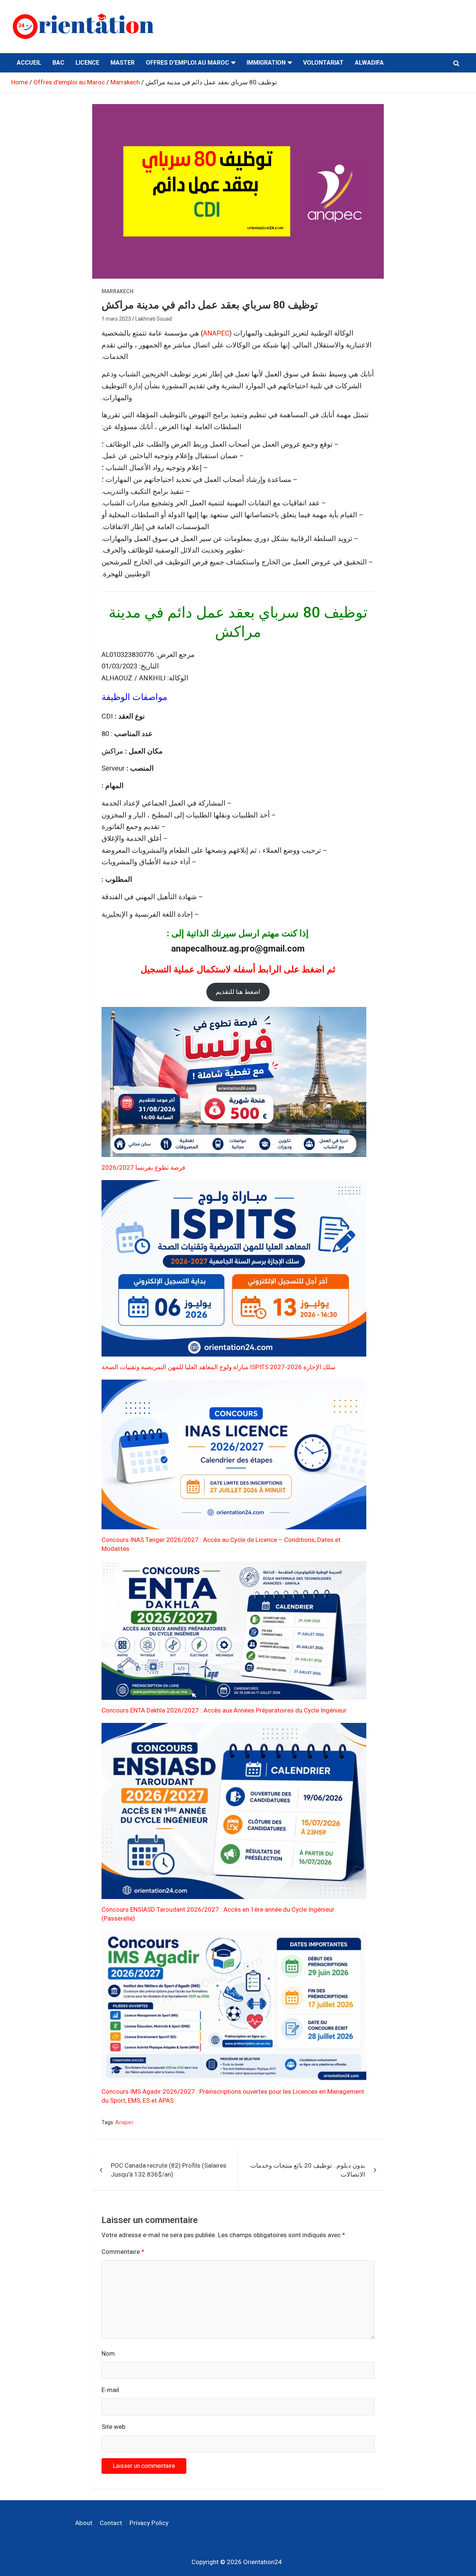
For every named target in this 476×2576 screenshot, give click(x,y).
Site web (113, 2427)
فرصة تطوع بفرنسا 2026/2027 (143, 1167)
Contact (111, 2523)
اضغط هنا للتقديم (238, 992)
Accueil (29, 63)
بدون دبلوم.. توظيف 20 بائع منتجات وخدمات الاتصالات (308, 2170)
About (84, 2523)
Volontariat (323, 63)
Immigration (266, 63)
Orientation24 (263, 2562)
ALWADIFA (369, 63)
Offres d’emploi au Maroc (187, 63)
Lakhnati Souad (154, 319)
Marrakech (118, 291)
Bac (58, 63)
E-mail (110, 2390)
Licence (87, 63)
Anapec (124, 2122)
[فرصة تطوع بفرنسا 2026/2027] (234, 1082)
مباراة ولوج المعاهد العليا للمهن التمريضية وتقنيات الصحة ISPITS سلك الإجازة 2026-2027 (218, 1367)
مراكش (112, 751)
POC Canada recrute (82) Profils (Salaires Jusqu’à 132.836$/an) (169, 2170)
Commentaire (123, 2252)
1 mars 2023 (116, 319)
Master (123, 63)
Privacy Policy (149, 2523)
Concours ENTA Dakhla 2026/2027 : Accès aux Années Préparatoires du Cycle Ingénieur (224, 1710)
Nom (108, 2353)
